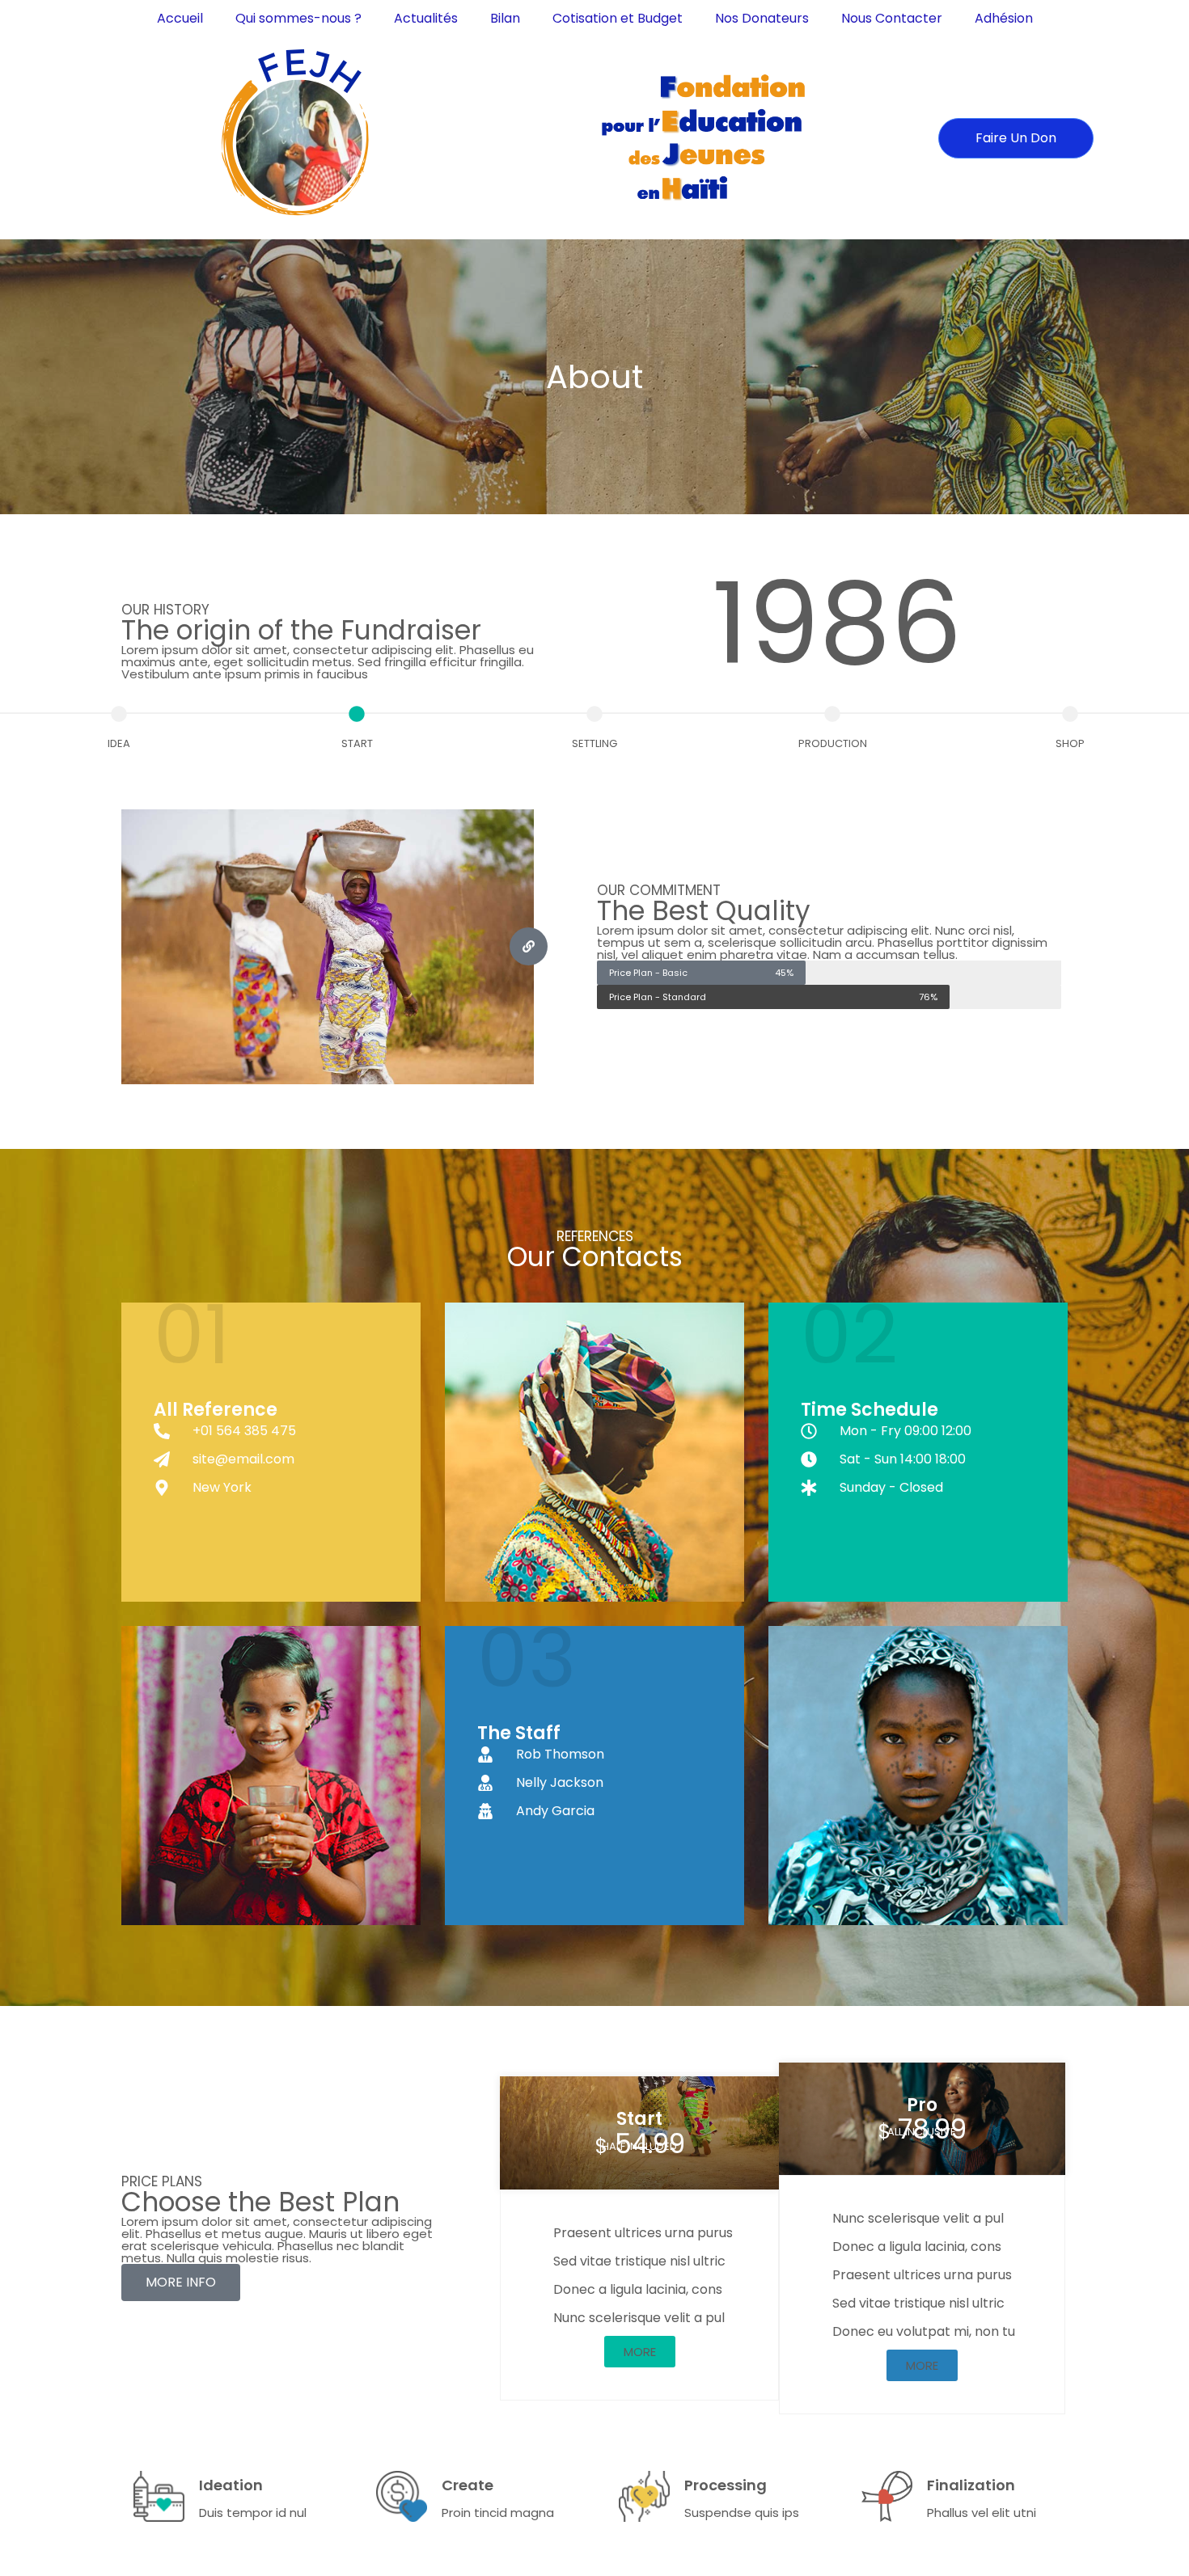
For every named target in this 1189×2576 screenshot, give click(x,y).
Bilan (505, 18)
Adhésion (1004, 18)
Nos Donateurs (762, 18)
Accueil (180, 18)
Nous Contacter (892, 18)
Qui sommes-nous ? (298, 18)
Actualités (426, 18)
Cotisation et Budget (618, 18)
